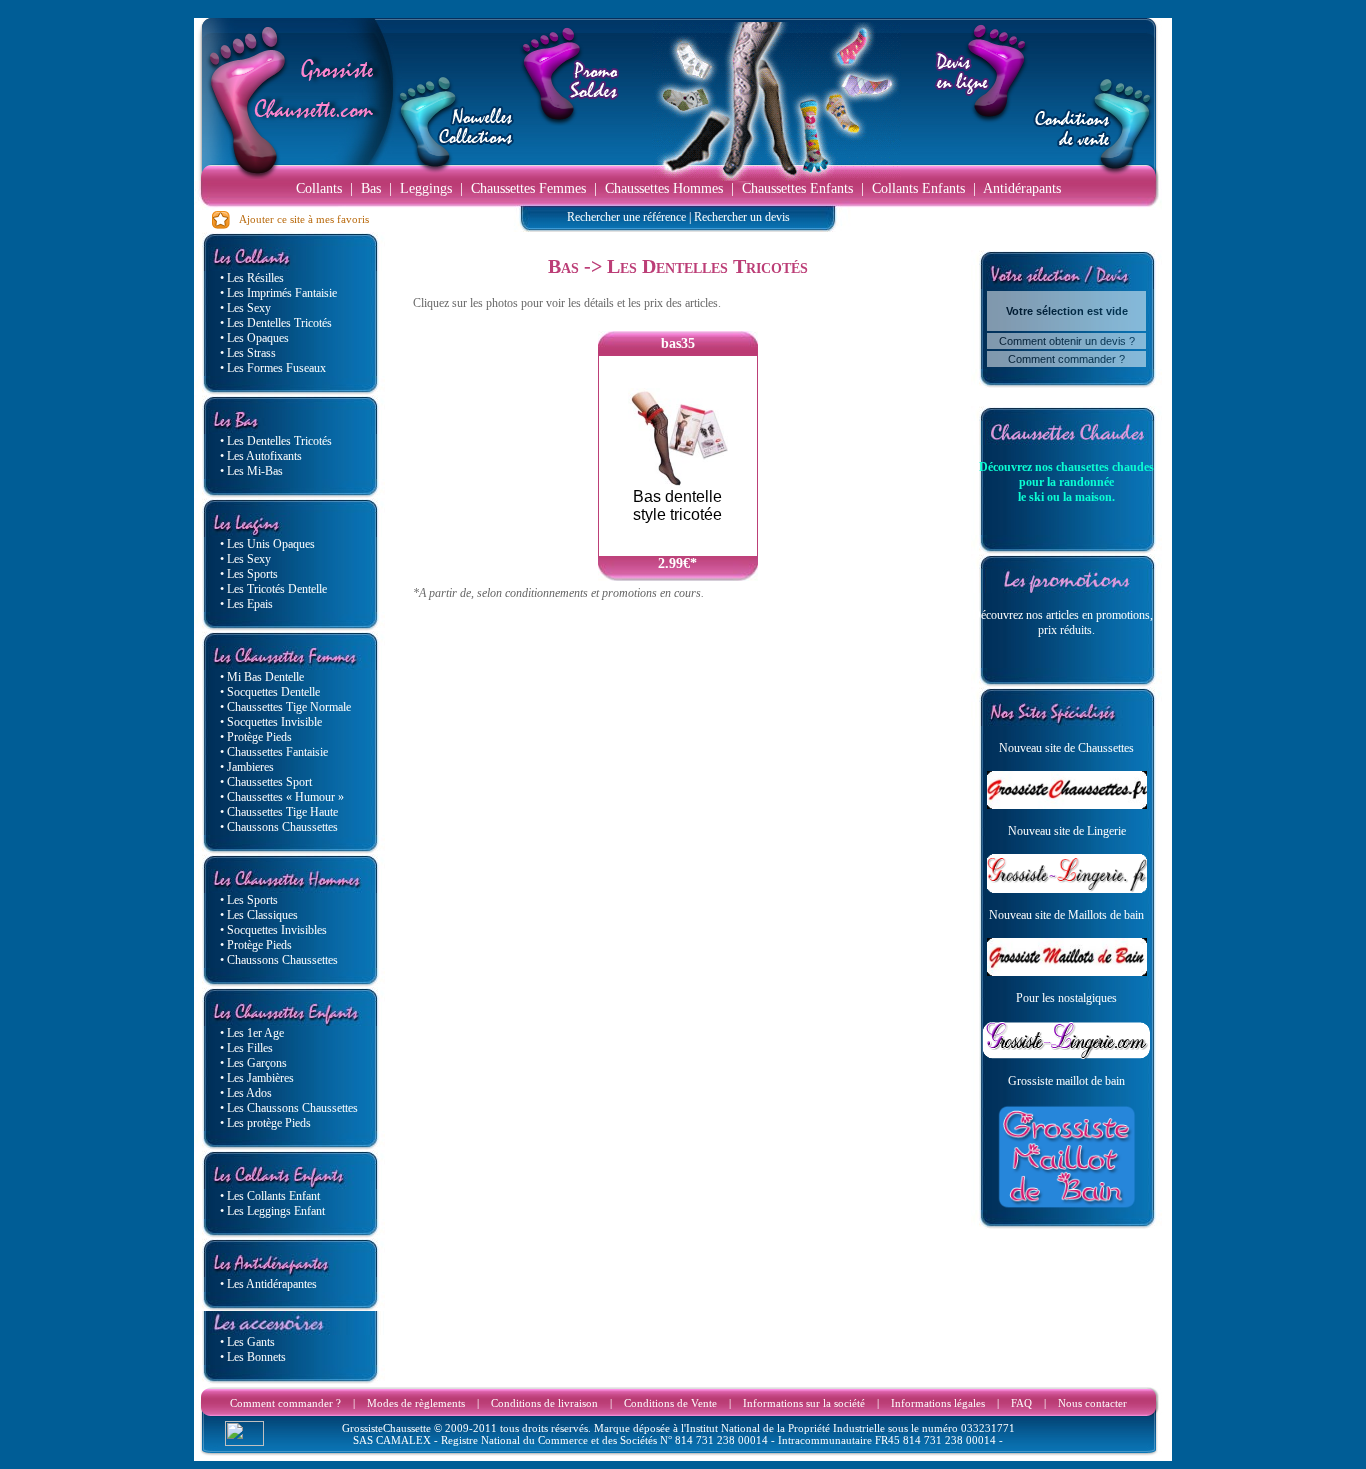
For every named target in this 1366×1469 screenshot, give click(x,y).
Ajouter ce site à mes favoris (300, 219)
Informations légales (938, 1403)
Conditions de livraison (544, 1403)
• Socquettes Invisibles (273, 930)
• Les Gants (247, 1342)
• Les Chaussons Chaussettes (289, 1108)
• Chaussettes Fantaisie (274, 752)
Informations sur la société (804, 1403)
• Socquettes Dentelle (270, 692)
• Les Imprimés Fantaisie (278, 293)
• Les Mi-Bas (251, 471)
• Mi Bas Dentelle (262, 677)
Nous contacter (1092, 1403)
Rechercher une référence (626, 217)
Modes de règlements (416, 1403)
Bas (371, 188)
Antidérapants (1022, 188)
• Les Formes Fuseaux (273, 368)
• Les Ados (246, 1093)
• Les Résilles (252, 278)
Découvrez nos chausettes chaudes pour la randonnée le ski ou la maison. (1066, 482)
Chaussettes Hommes (664, 188)
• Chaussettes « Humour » (282, 797)
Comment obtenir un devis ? (1067, 341)
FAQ (1021, 1403)
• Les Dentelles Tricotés (276, 323)
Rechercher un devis (742, 217)
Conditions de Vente (670, 1403)
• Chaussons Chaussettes (279, 827)
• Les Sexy (245, 308)
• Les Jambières (257, 1078)
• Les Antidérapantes (268, 1284)
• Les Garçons (253, 1063)
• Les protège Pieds (265, 1123)
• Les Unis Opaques (267, 544)
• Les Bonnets (253, 1357)
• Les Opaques (254, 338)
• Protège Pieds (256, 737)
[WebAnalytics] (244, 1440)
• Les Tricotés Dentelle (273, 589)
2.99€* (677, 563)
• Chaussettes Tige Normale (285, 707)
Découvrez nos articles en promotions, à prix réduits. (1066, 622)
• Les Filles (246, 1048)
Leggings (426, 188)
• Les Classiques (259, 915)
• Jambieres (247, 767)
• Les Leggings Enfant (272, 1211)
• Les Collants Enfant (270, 1196)
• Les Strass (248, 353)
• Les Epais (246, 604)
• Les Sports (249, 574)
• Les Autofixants (261, 456)
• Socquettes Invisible (271, 722)
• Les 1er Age (252, 1033)
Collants (319, 188)
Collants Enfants (918, 188)
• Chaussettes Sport (266, 782)
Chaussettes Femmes (528, 188)
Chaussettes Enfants (797, 188)
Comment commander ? (1066, 359)
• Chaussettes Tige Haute (279, 812)
